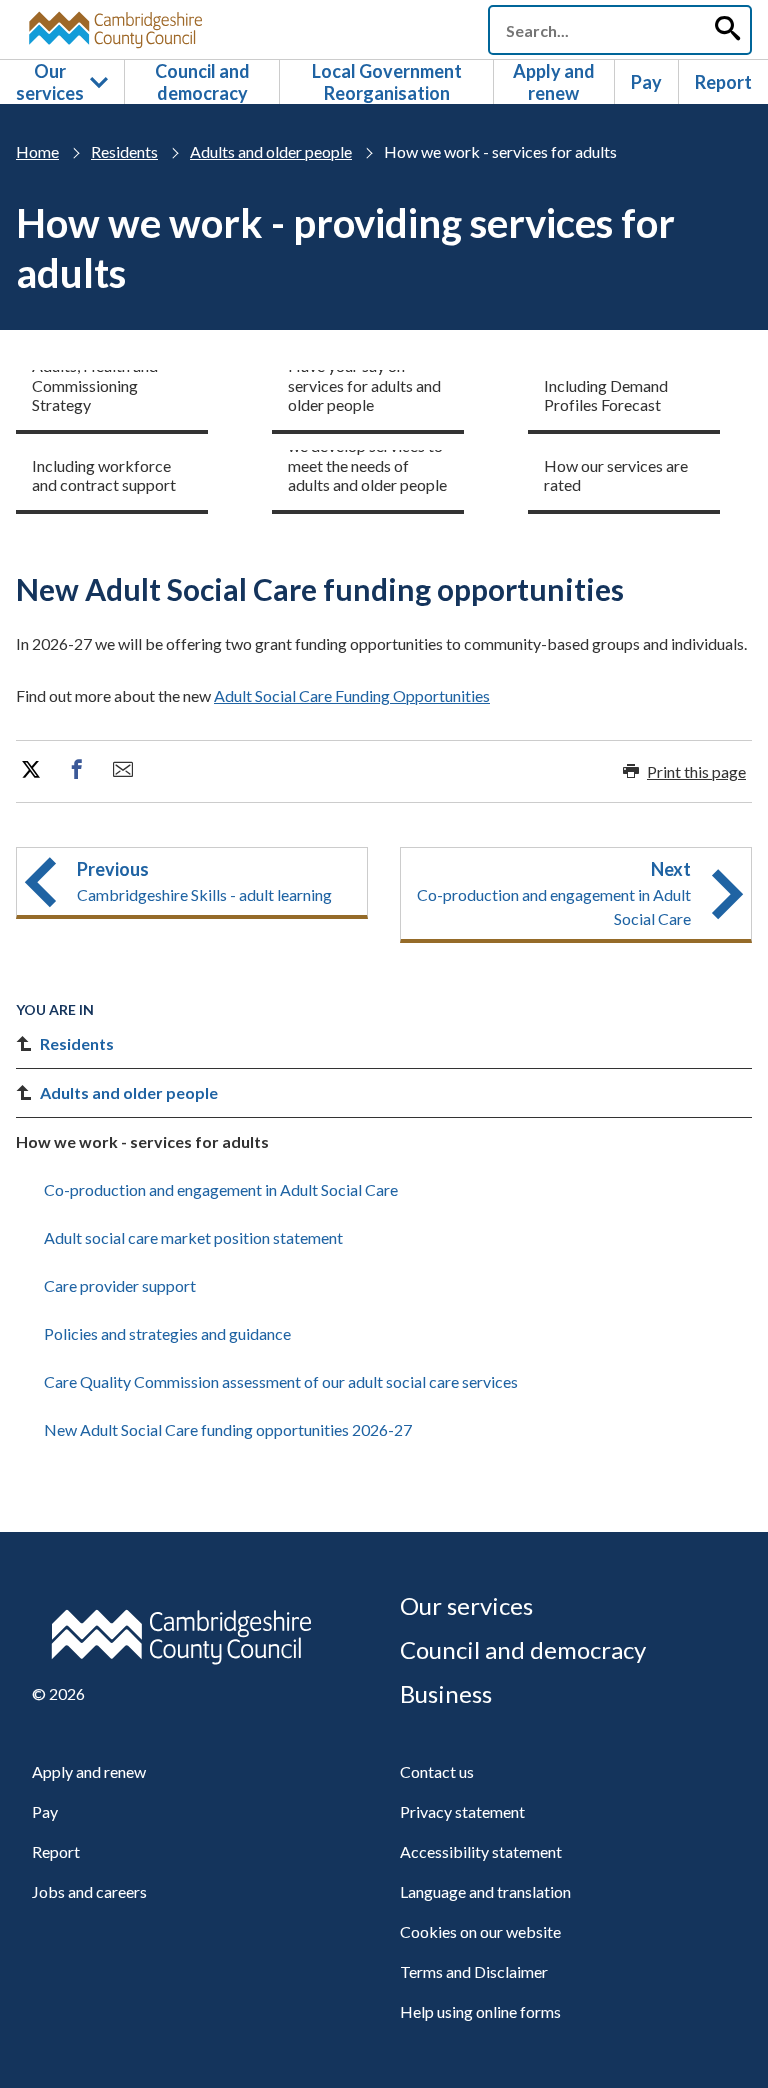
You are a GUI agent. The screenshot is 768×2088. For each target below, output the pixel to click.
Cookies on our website (480, 1931)
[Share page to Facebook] (77, 770)
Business (446, 1693)
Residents (124, 151)
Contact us (437, 1771)
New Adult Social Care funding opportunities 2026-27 (228, 1429)
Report (723, 82)
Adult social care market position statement (193, 1237)
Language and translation (485, 1891)
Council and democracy (202, 82)
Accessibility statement (481, 1851)
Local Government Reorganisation (387, 82)
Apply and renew (554, 82)
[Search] (727, 30)
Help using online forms (480, 2011)
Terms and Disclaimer (474, 1971)
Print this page (696, 771)
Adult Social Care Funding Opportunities (352, 695)
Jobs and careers (89, 1891)
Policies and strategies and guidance (167, 1333)
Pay (646, 82)
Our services (50, 82)
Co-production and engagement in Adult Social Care (221, 1189)
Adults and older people (271, 151)
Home (37, 151)
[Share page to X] (31, 770)
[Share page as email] (123, 770)
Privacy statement (462, 1811)
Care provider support (120, 1285)
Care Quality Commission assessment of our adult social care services (281, 1381)
